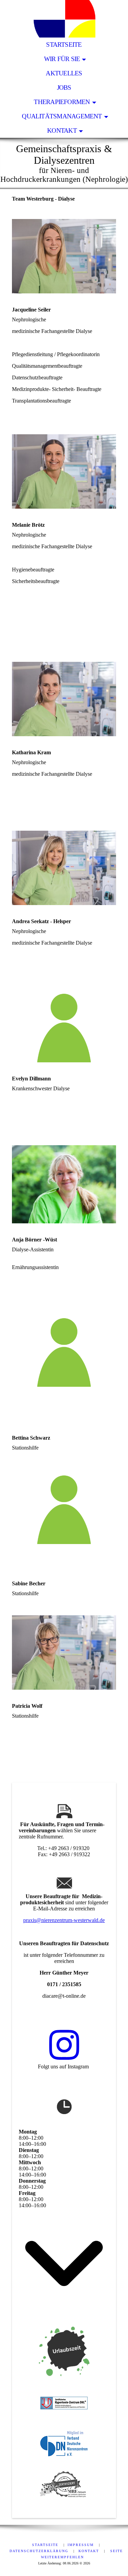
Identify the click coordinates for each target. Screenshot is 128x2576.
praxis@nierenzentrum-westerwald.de (64, 1920)
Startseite (64, 45)
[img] (64, 19)
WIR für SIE (62, 59)
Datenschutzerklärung (40, 2551)
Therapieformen (62, 102)
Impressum (82, 2545)
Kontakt (62, 130)
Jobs (64, 88)
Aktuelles (64, 73)
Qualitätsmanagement (62, 116)
